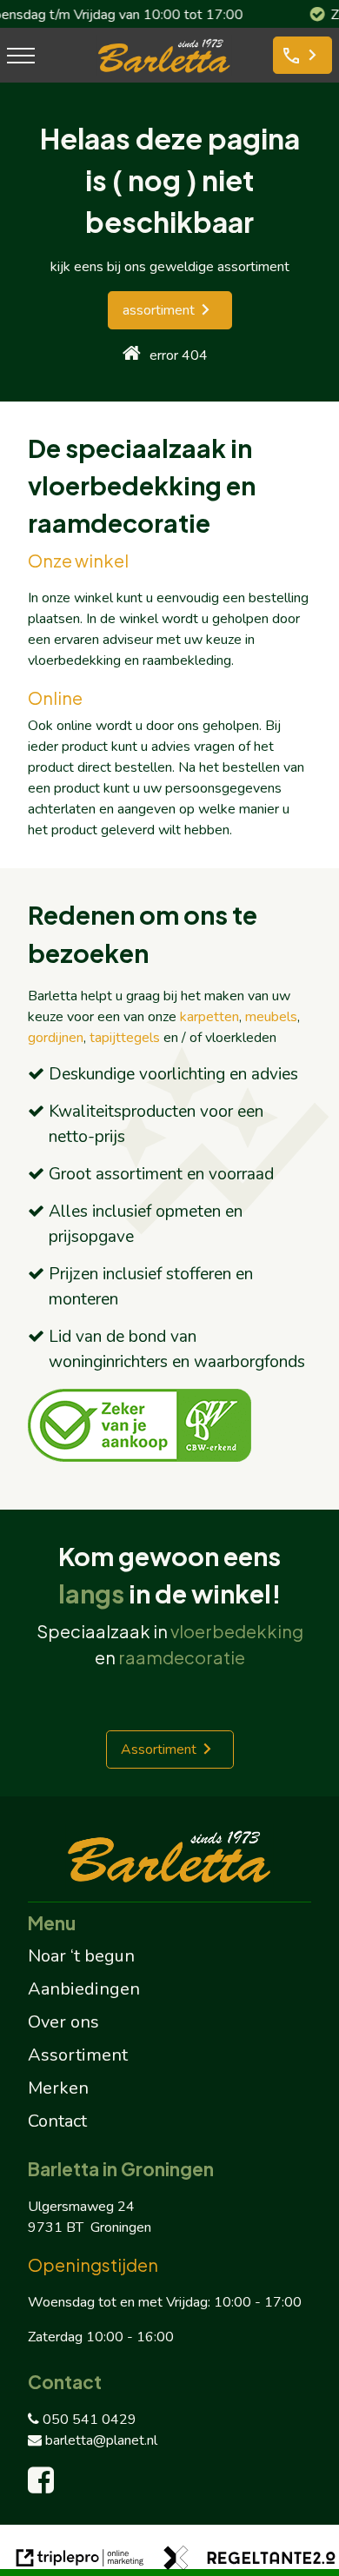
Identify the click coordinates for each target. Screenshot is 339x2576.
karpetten (209, 1017)
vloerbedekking (237, 1631)
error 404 (179, 355)
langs (91, 1593)
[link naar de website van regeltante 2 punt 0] (249, 2561)
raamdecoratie (182, 1657)
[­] (21, 55)
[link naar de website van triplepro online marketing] (80, 2561)
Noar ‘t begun (81, 1956)
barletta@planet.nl (101, 2440)
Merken (58, 2088)
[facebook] (45, 2486)
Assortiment (159, 1749)
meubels (271, 1017)
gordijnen (56, 1038)
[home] (132, 355)
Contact (57, 2121)
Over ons (63, 2022)
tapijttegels (125, 1038)
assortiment (159, 310)
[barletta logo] (164, 72)
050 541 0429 (90, 2420)
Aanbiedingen (84, 1989)
